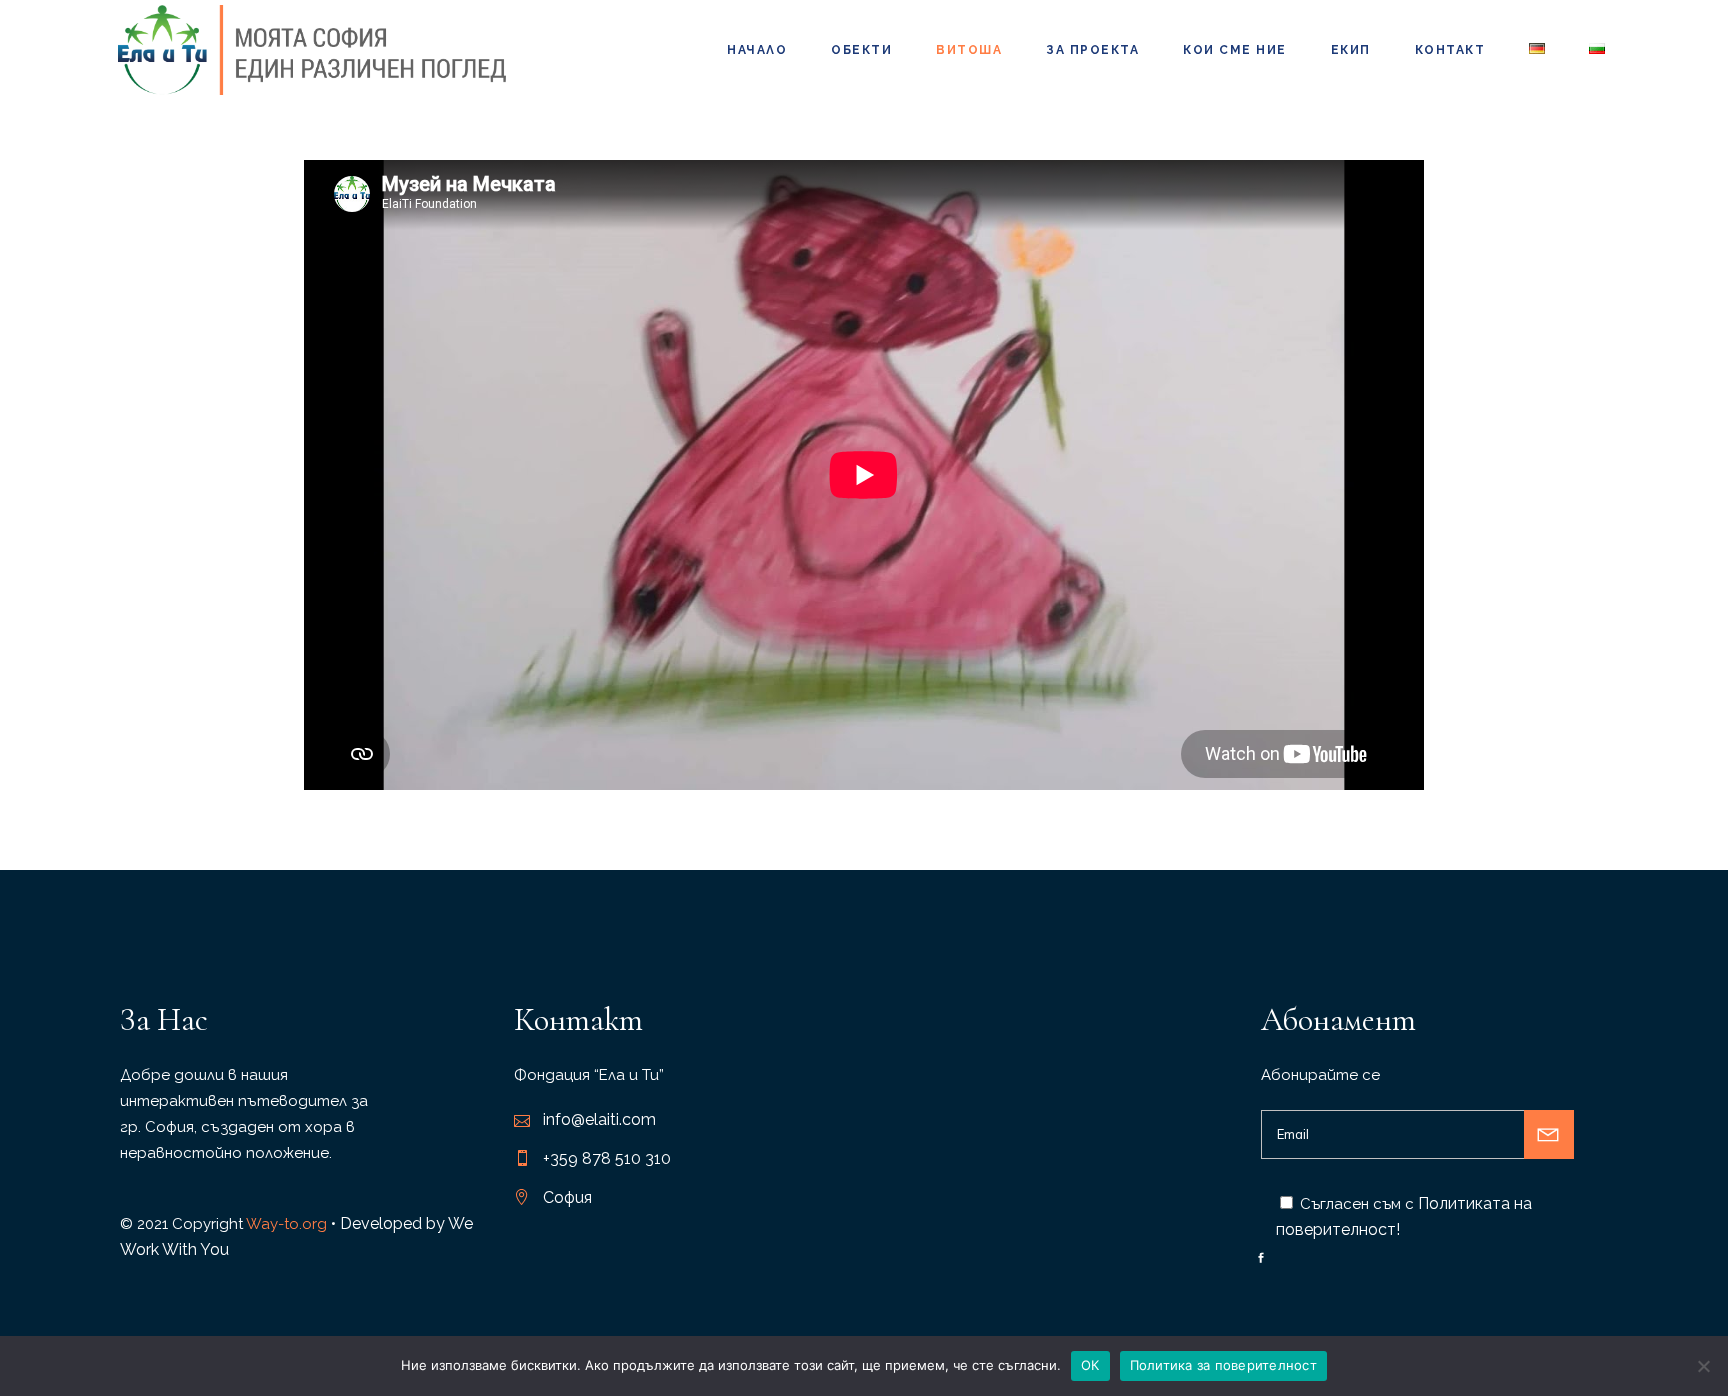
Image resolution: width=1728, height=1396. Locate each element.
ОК (1090, 1365)
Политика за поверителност (1223, 1365)
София (567, 1197)
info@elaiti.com (599, 1119)
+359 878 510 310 (607, 1158)
